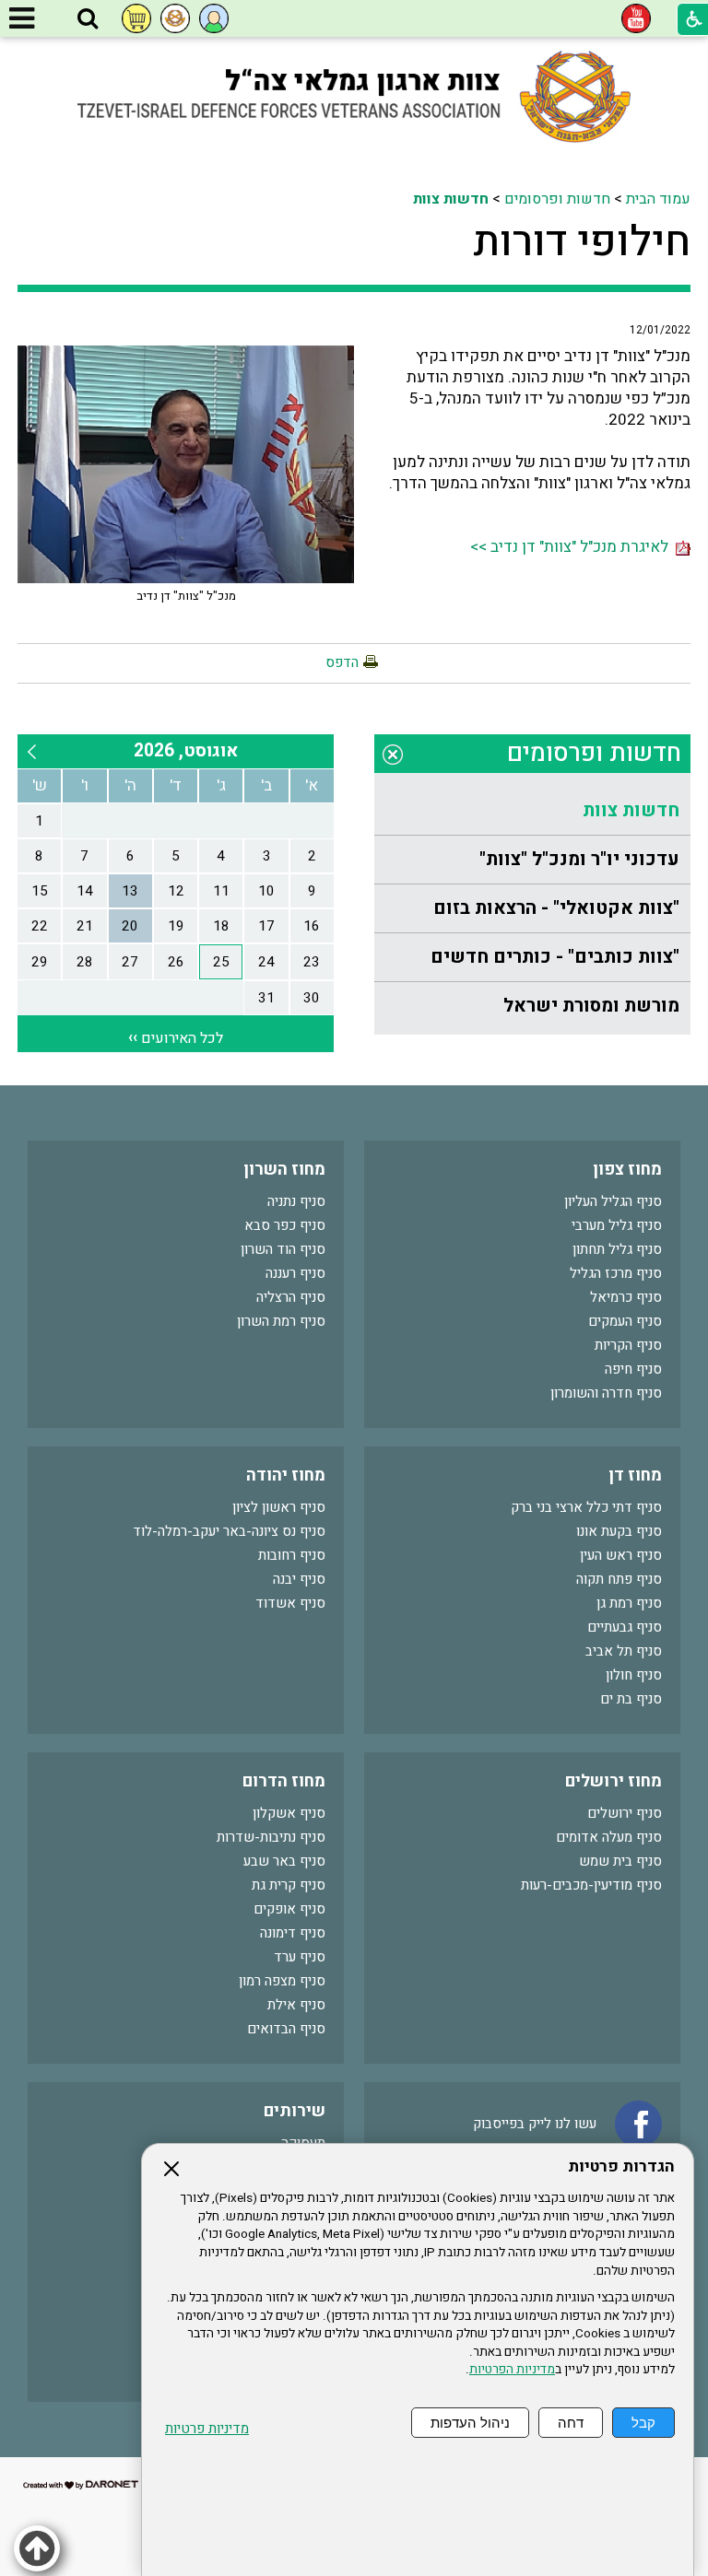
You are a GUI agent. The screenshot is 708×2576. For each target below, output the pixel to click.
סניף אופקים (289, 1909)
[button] (88, 19)
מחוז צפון (627, 1170)
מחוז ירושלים (614, 1781)
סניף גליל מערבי (617, 1225)
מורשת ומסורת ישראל (591, 1006)
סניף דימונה (293, 1933)
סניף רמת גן (629, 1603)
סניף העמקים (625, 1321)
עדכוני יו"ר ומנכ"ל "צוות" (579, 859)
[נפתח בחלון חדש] (636, 18)
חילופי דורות (582, 242)
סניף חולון (634, 1675)
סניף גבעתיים (625, 1627)
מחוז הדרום (284, 1781)
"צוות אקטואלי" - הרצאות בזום (556, 908)
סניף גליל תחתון (617, 1249)
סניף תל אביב (624, 1651)
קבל (643, 2423)
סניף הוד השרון (283, 1249)
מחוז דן (635, 1475)
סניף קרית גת (289, 1885)
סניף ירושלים (625, 1813)
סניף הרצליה (291, 1297)
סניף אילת (296, 2005)
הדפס (342, 662)
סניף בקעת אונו (619, 1531)
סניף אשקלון (289, 1813)
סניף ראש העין (621, 1555)
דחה (571, 2423)
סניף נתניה (296, 1201)
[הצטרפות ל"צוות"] (175, 18)
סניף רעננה (295, 1273)
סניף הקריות (628, 1345)
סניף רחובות (292, 1555)
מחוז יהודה (286, 1475)
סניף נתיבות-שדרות (271, 1837)
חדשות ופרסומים (557, 199)
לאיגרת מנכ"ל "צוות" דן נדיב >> (573, 547)
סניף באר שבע (284, 1861)
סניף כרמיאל (626, 1297)
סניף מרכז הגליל (616, 1273)
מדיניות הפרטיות (512, 2370)
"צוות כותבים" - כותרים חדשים (555, 957)
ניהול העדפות (470, 2423)
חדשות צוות (451, 199)
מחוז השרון (284, 1170)
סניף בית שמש (620, 1861)
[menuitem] (532, 811)
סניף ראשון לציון (279, 1507)
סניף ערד (300, 1957)
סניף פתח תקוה (619, 1579)
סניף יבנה (299, 1579)
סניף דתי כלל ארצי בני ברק (586, 1507)
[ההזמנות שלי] (136, 18)
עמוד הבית (658, 199)
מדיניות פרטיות (207, 2429)
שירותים (295, 2111)
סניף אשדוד (290, 1603)
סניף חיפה (633, 1369)
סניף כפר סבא (285, 1225)
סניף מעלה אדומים (609, 1837)
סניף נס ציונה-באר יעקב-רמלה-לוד (229, 1531)
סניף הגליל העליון (613, 1201)
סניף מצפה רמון (282, 1981)
